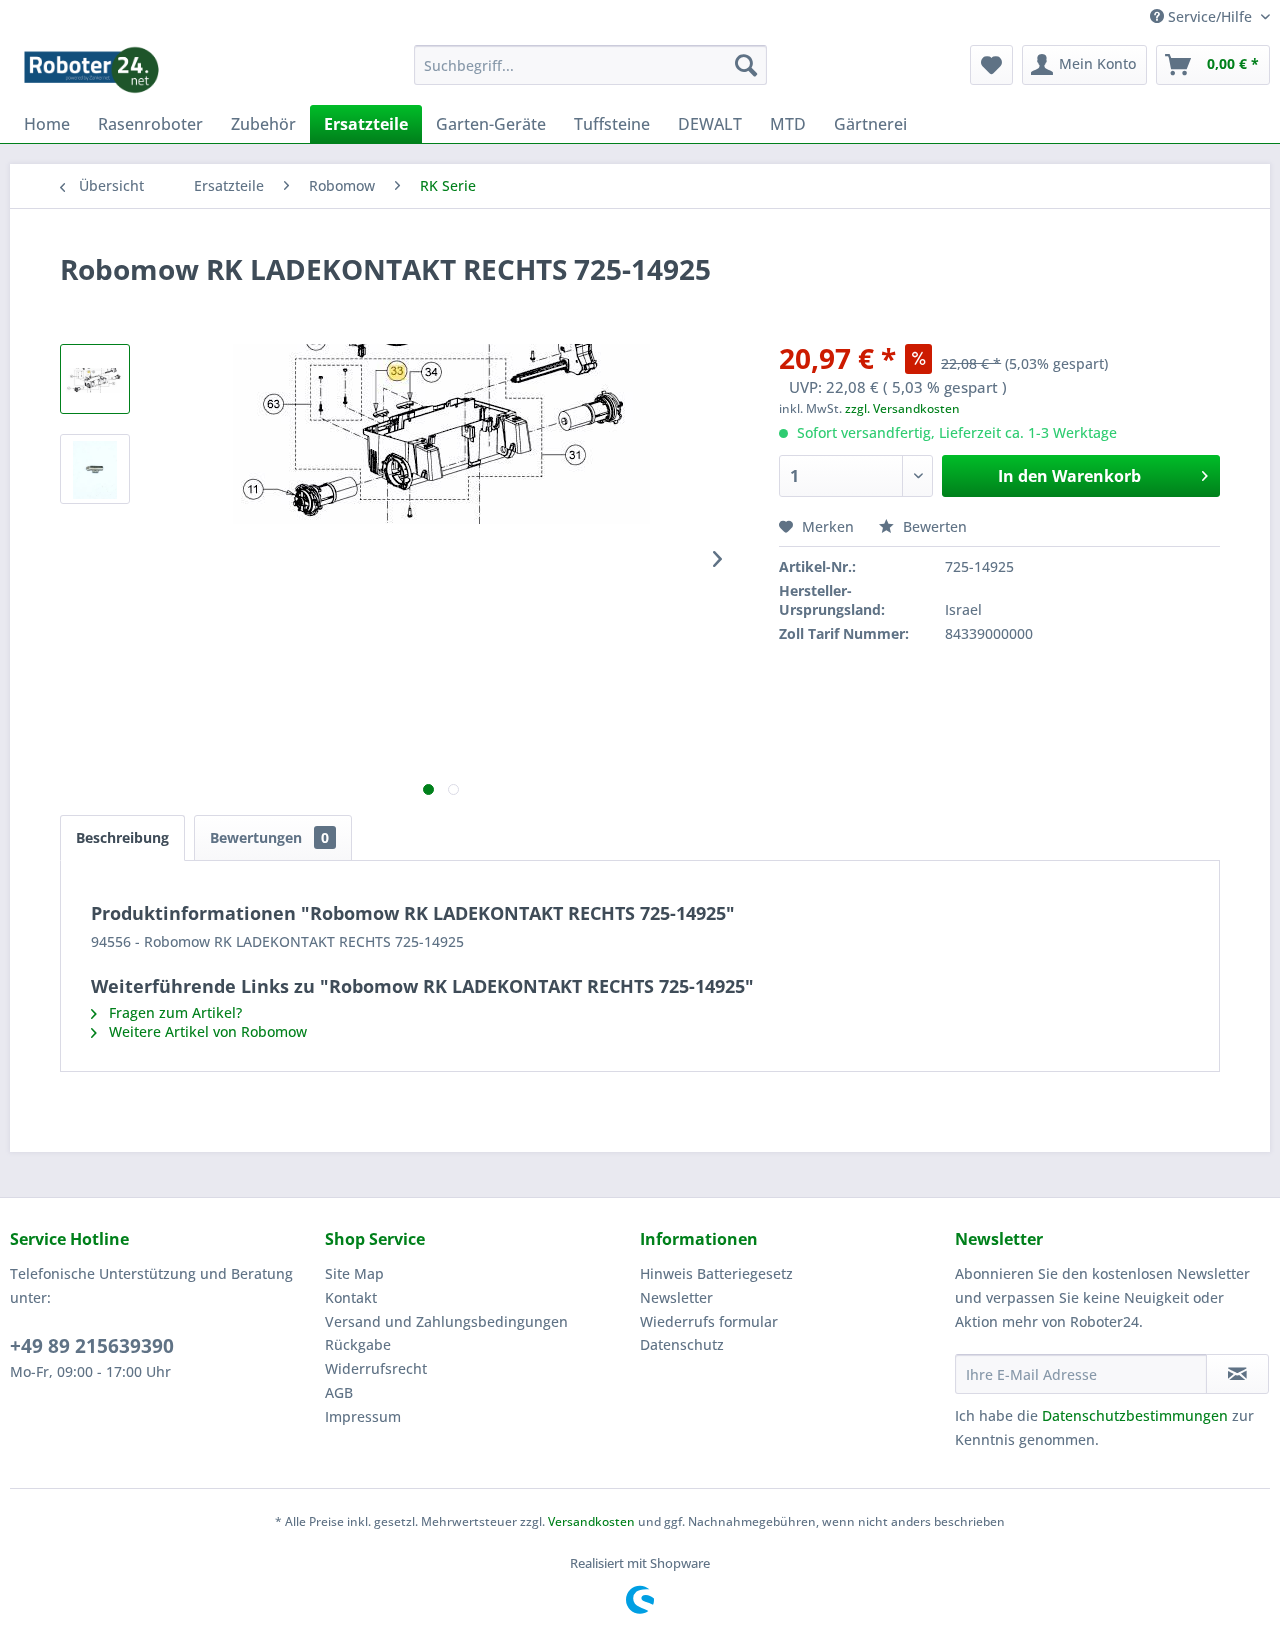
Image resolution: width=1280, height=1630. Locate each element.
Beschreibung (122, 837)
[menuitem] (590, 65)
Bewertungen (269, 837)
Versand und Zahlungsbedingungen (446, 1321)
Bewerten (933, 526)
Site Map (354, 1273)
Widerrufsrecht (376, 1368)
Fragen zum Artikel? (173, 1012)
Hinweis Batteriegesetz (716, 1273)
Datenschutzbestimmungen (1135, 1415)
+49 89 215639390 (92, 1346)
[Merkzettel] (991, 65)
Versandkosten (591, 1521)
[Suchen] (746, 65)
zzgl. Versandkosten (902, 408)
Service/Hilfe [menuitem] (1210, 16)
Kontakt (351, 1297)
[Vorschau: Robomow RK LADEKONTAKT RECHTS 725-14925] (95, 379)
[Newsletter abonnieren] (1237, 1374)
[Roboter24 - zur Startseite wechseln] (91, 70)
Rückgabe (358, 1344)
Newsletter (676, 1297)
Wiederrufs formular (709, 1321)
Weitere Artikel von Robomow (206, 1031)
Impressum (363, 1416)
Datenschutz (682, 1344)
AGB (339, 1392)
